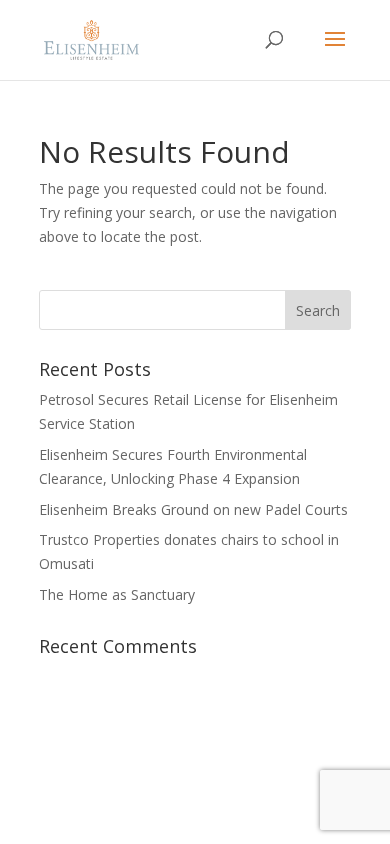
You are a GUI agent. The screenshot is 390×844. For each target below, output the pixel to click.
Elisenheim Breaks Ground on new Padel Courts (193, 509)
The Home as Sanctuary (117, 594)
